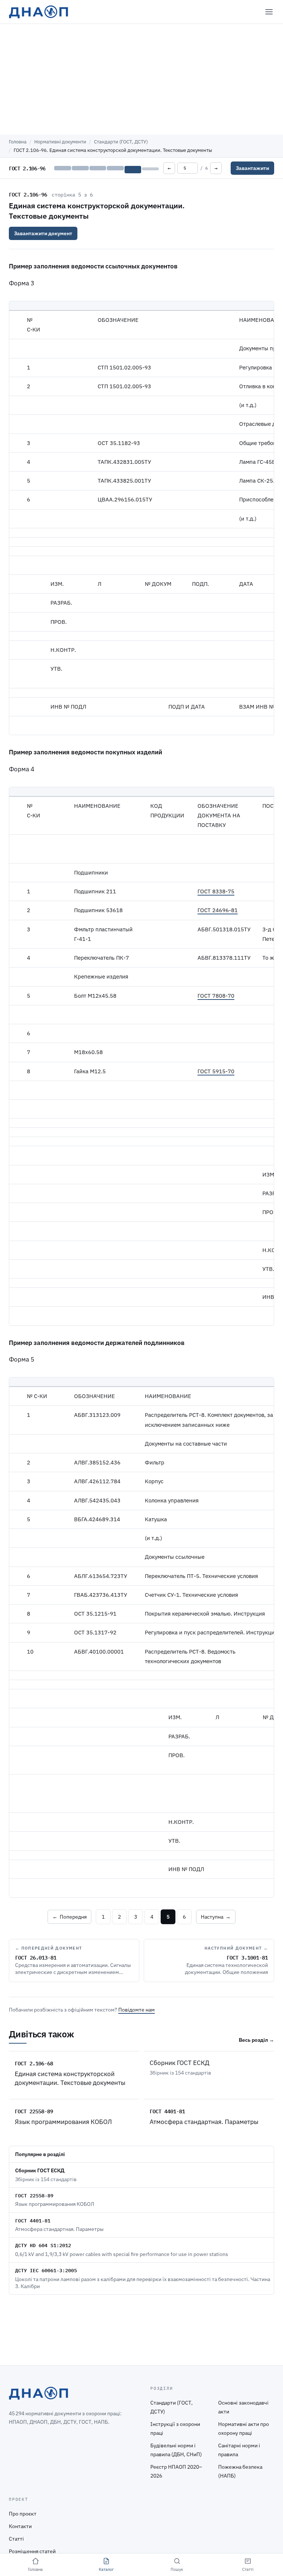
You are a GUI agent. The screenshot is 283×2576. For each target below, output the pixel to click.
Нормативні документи (60, 142)
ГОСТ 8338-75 (216, 891)
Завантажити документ (43, 233)
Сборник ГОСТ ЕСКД (179, 2063)
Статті (16, 2539)
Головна (18, 142)
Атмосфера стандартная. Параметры (204, 2122)
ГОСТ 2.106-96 (28, 194)
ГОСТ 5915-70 (216, 1071)
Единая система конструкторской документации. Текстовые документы (70, 2078)
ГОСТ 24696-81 (218, 910)
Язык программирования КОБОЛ (63, 2122)
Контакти (20, 2526)
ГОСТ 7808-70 (216, 996)
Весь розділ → (256, 2040)
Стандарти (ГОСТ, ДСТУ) (121, 142)
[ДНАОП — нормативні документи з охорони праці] (39, 12)
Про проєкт (23, 2514)
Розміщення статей (32, 2551)
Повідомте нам (137, 2010)
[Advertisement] (141, 79)
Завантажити (252, 168)
